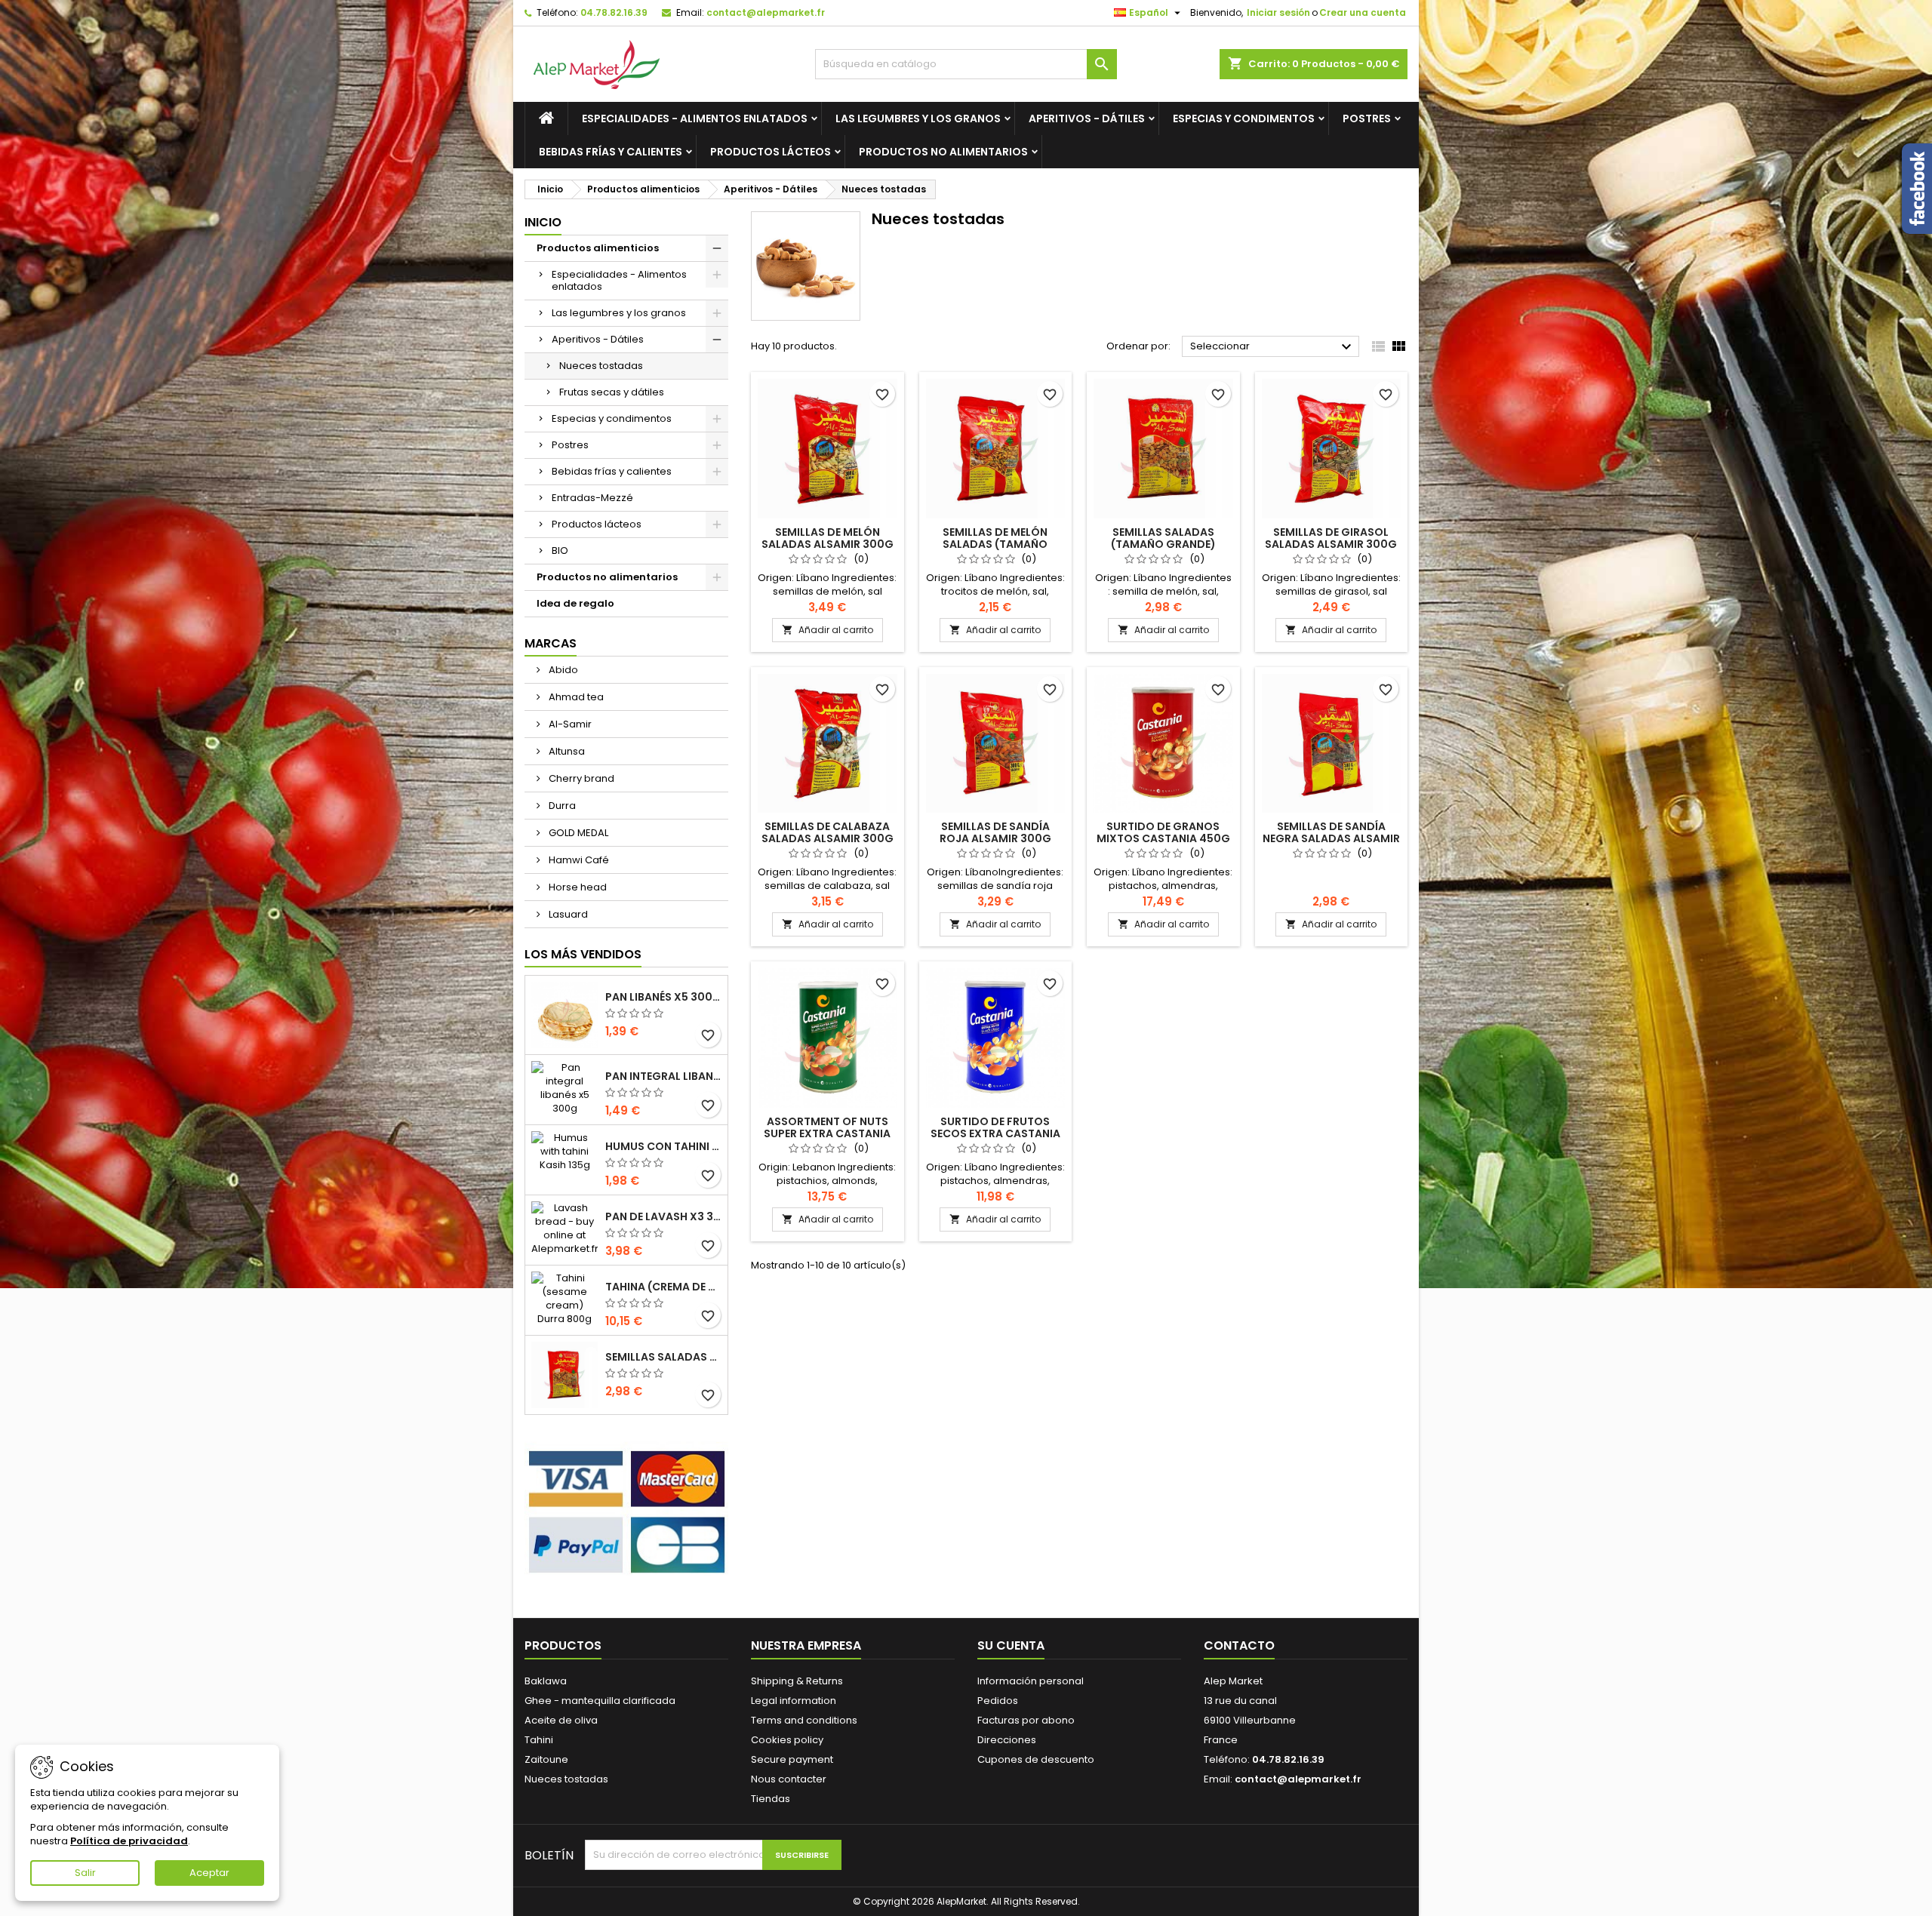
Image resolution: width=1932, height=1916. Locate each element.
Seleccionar (1273, 347)
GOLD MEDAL (577, 833)
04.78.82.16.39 (614, 12)
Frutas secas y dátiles (612, 392)
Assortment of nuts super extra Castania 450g (827, 1133)
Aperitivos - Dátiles (1087, 118)
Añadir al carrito (828, 630)
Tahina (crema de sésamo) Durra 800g (663, 1287)
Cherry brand (580, 778)
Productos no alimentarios (943, 152)
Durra (561, 806)
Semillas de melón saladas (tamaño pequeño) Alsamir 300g (995, 544)
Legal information (794, 1701)
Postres (1367, 118)
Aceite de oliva (561, 1720)
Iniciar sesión (1278, 12)
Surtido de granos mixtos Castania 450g (1163, 832)
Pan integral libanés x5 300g (663, 1076)
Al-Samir (569, 724)
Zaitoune (546, 1759)
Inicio (543, 222)
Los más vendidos (583, 954)
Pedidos (998, 1701)
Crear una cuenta (1363, 12)
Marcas (551, 643)
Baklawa (546, 1681)
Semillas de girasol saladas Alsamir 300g (1331, 538)
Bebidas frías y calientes (611, 152)
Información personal (1031, 1681)
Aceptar (209, 1873)
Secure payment (792, 1759)
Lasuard (567, 914)
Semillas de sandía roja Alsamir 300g (995, 832)
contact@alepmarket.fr (766, 12)
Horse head (577, 887)
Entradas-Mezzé (592, 498)
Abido (562, 670)
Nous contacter (789, 1779)
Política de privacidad (129, 1841)
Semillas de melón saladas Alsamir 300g (828, 538)
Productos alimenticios (598, 248)
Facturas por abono (1026, 1720)
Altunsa (566, 751)
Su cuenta (1011, 1645)
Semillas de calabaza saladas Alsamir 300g (828, 832)
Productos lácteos (771, 152)
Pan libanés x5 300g (663, 997)
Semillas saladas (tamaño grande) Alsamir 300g (663, 1357)
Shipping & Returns (797, 1681)
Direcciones (1007, 1740)
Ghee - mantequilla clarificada (600, 1701)
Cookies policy (787, 1740)
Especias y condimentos (1244, 118)
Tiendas (771, 1799)
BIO (560, 551)
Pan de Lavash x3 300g (663, 1216)
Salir (85, 1873)
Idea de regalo (575, 603)
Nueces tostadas (601, 366)
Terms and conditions (804, 1720)
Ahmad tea (575, 697)
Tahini (539, 1740)
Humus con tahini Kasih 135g (663, 1146)
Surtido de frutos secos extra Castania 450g (995, 1133)
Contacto (1239, 1645)
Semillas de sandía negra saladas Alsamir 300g (1331, 838)
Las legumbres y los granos (918, 118)
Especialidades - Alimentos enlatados (695, 118)
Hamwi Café (578, 860)
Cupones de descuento (1036, 1759)
